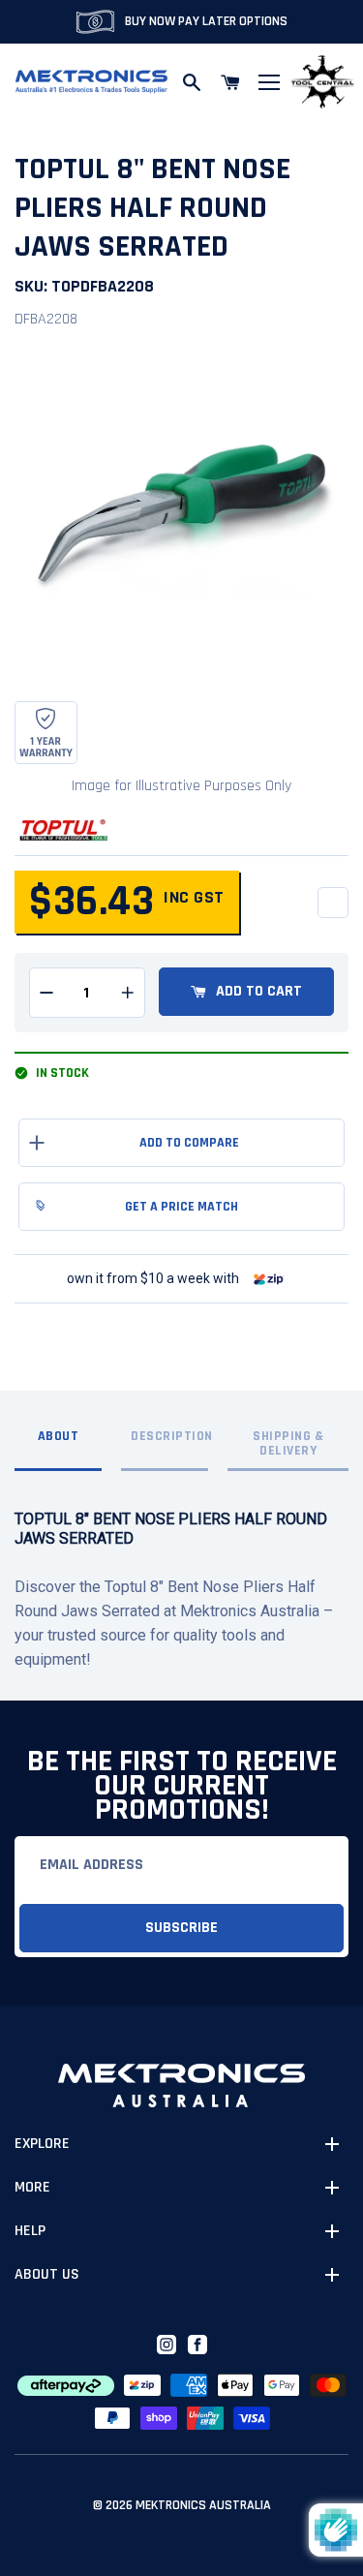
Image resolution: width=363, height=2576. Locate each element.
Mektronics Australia (203, 2505)
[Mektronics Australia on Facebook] (197, 2345)
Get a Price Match (181, 1207)
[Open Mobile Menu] (269, 82)
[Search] (192, 82)
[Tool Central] (322, 83)
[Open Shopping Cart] (230, 82)
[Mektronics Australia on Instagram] (166, 2345)
